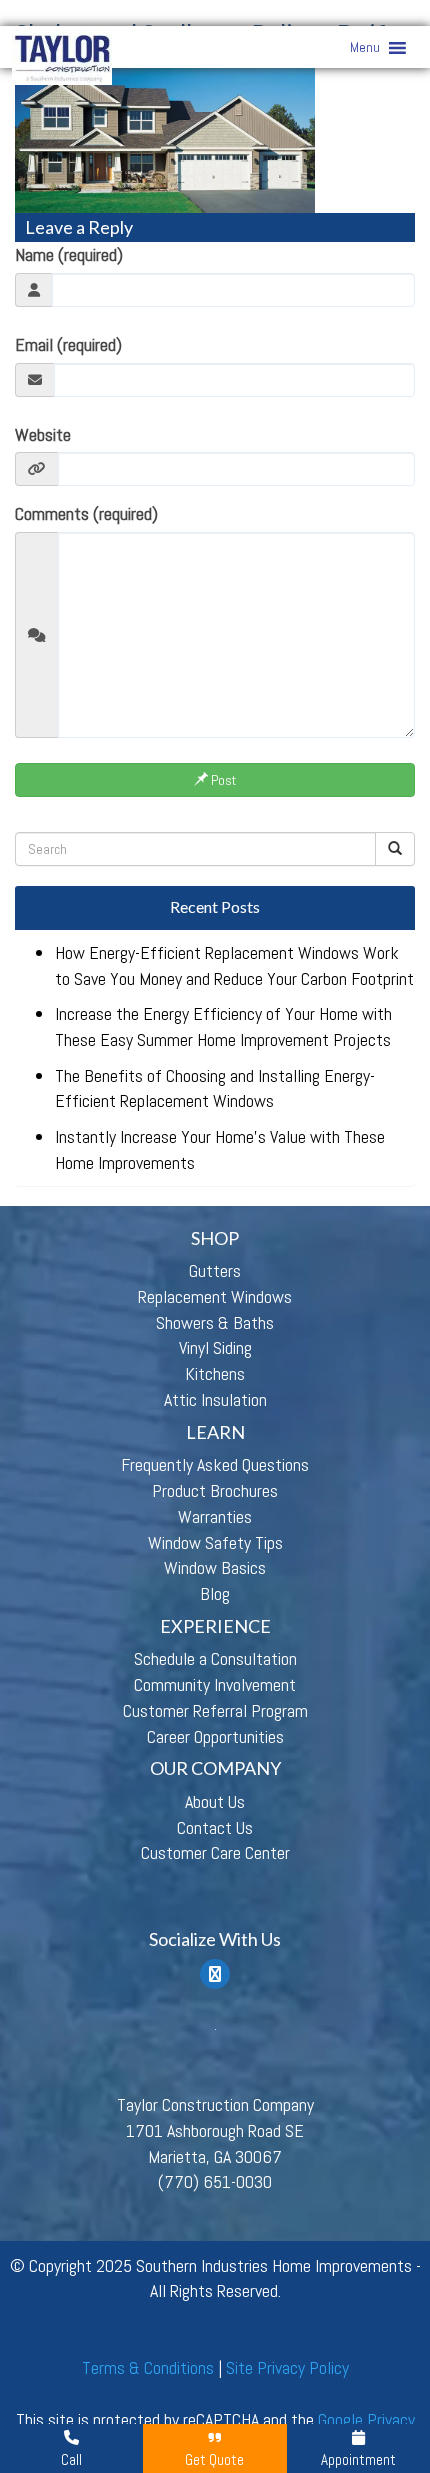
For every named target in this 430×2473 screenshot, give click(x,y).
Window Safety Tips (215, 1542)
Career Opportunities (215, 1736)
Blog (215, 1593)
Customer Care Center (215, 1852)
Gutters (215, 1270)
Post (222, 780)
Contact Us (215, 1827)
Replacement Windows (215, 1296)
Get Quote (214, 2459)
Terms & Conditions (148, 2367)
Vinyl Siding (215, 1347)
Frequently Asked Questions (215, 1464)
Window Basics (215, 1567)
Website (43, 434)
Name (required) (69, 254)
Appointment (358, 2459)
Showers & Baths (215, 1322)
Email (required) (68, 344)
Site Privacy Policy (287, 2367)
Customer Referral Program (215, 1710)
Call (71, 2459)
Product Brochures (215, 1490)
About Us (215, 1801)
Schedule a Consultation (215, 1658)
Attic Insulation (215, 1399)
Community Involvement (215, 1684)
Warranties (215, 1516)
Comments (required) (86, 513)
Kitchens (215, 1373)
